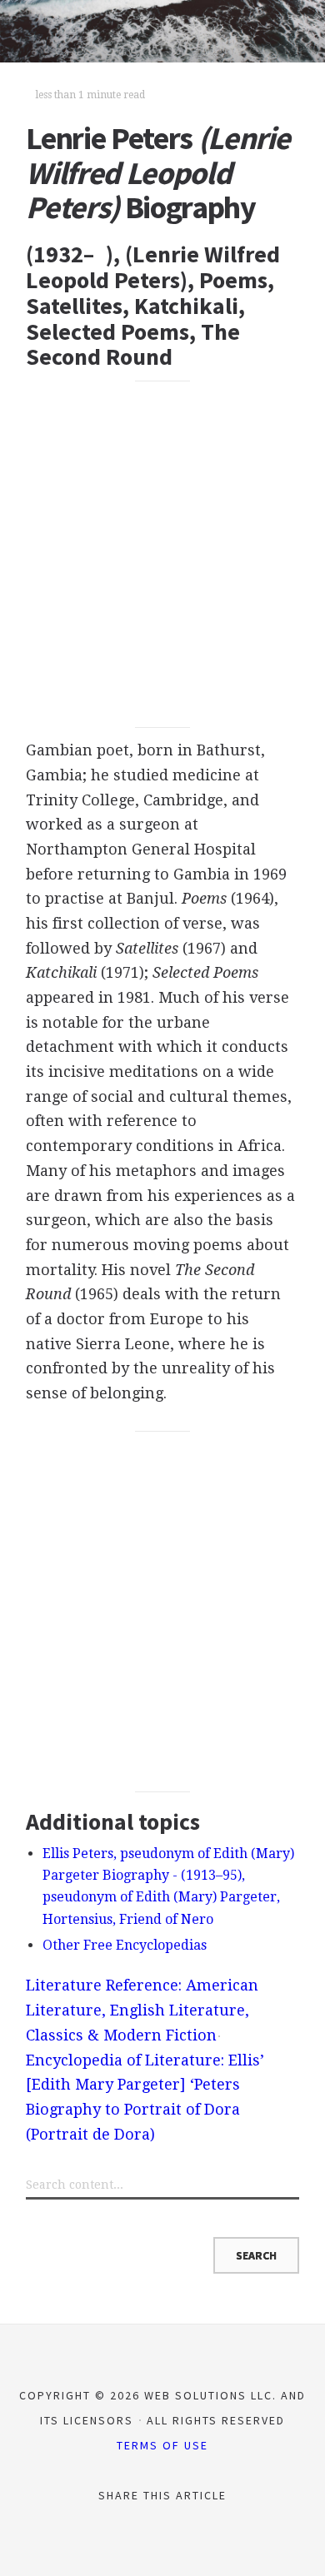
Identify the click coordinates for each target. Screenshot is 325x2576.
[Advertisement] (162, 554)
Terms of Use (162, 2445)
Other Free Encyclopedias (125, 1945)
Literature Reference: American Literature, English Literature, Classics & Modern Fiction (142, 2010)
